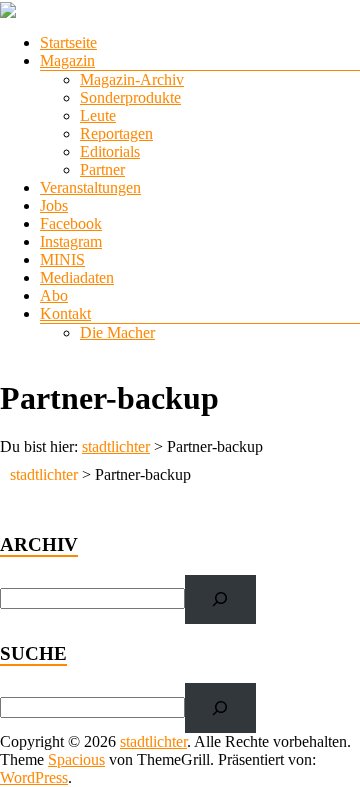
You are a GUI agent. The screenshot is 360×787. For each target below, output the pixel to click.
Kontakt (65, 313)
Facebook (71, 223)
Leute (98, 115)
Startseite (68, 42)
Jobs (54, 205)
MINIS (62, 259)
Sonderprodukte (130, 97)
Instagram (71, 241)
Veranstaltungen (90, 187)
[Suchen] (220, 599)
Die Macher (117, 332)
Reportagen (116, 133)
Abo (54, 295)
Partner (102, 169)
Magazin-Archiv (132, 79)
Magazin (67, 60)
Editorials (110, 151)
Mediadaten (77, 277)
